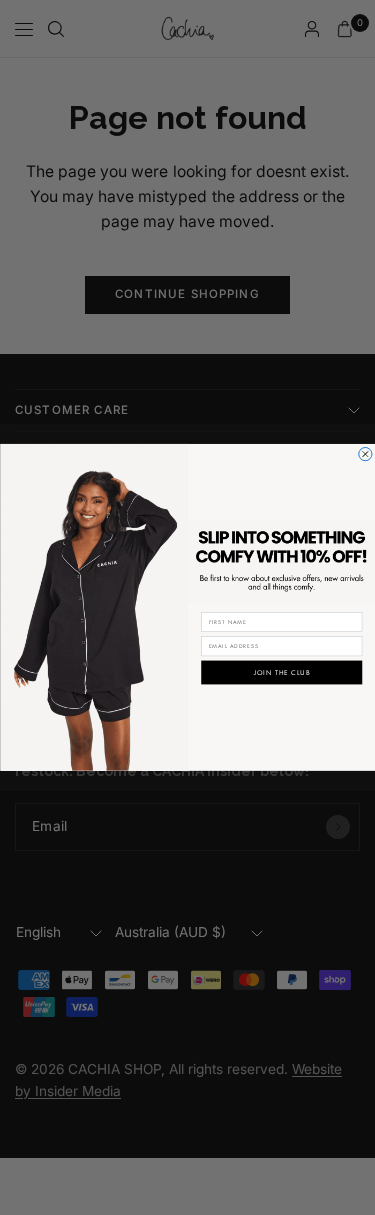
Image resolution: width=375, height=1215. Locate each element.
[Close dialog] (364, 454)
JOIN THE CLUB (281, 672)
